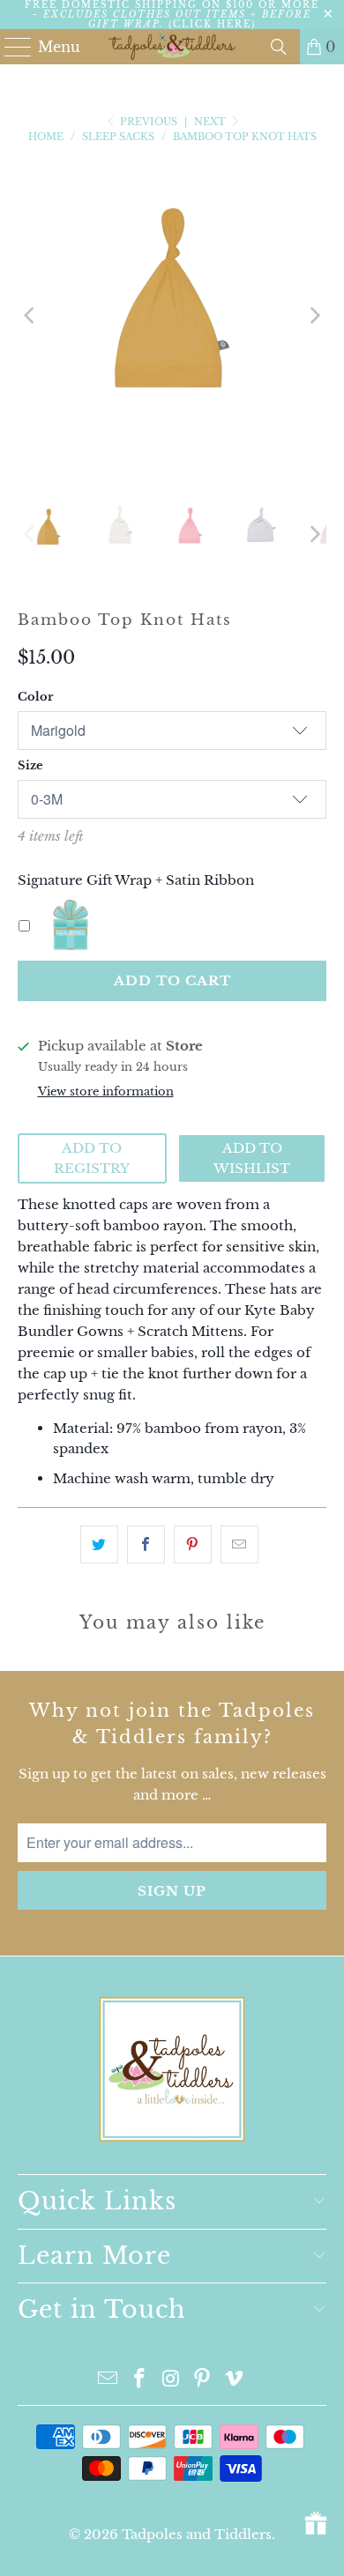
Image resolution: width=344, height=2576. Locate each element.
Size (30, 765)
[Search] (279, 47)
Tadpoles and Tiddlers (197, 2534)
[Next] (313, 315)
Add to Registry (92, 1158)
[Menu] (10, 47)
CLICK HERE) (214, 24)
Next (211, 122)
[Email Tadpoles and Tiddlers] (108, 2380)
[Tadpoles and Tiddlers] (172, 47)
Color (35, 697)
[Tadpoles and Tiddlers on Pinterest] (203, 2380)
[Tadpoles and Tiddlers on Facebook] (139, 2380)
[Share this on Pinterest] (193, 1544)
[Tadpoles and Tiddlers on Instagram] (171, 2380)
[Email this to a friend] (239, 1544)
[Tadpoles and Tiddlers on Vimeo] (235, 2380)
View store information (106, 1091)
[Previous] (31, 315)
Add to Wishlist (252, 1158)
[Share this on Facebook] (146, 1544)
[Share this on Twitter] (99, 1544)
